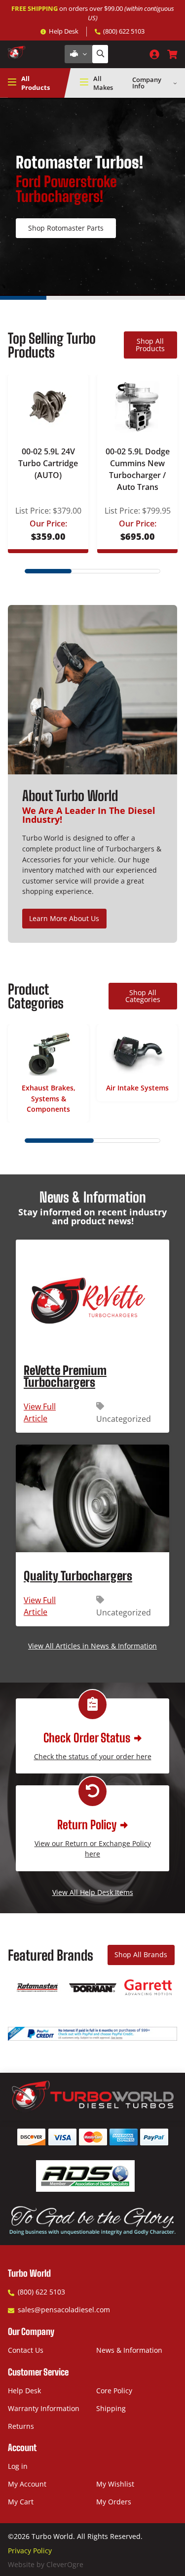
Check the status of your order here (93, 1756)
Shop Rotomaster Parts (66, 228)
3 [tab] (116, 298)
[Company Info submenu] (175, 83)
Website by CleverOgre (46, 2564)
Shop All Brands (141, 1954)
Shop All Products (150, 344)
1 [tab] (23, 298)
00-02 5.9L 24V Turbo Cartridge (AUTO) (48, 463)
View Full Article (52, 1413)
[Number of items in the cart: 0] (172, 54)
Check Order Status (87, 1738)
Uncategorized (124, 1419)
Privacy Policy (30, 2551)
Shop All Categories (143, 996)
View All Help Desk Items (93, 1892)
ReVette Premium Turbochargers (65, 1376)
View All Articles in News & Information (92, 1646)
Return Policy (87, 1825)
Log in (18, 2466)
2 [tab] (70, 298)
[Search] (100, 54)
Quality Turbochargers (78, 1576)
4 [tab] (162, 298)
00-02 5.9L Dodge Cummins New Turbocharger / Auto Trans (138, 469)
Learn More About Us (64, 918)
